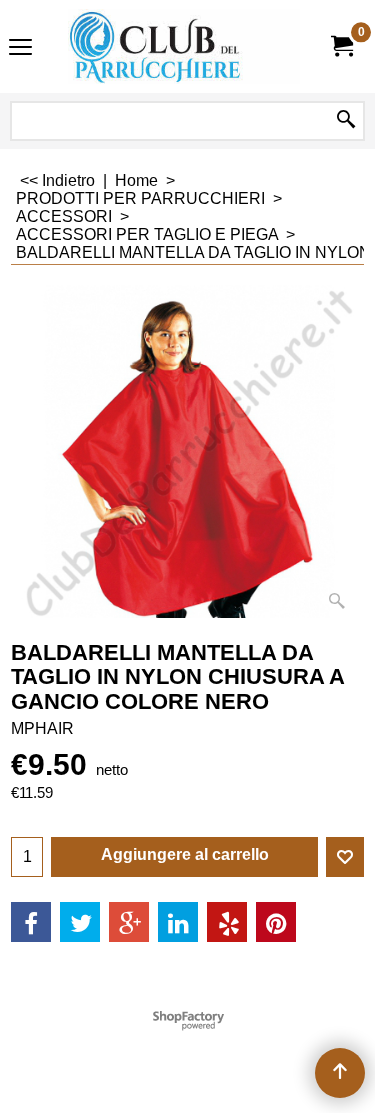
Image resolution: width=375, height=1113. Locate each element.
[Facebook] (31, 922)
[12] (184, 46)
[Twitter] (80, 922)
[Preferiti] (345, 857)
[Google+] (129, 922)
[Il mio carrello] (341, 46)
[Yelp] (227, 922)
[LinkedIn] (178, 922)
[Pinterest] (276, 922)
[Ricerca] (346, 121)
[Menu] (20, 48)
